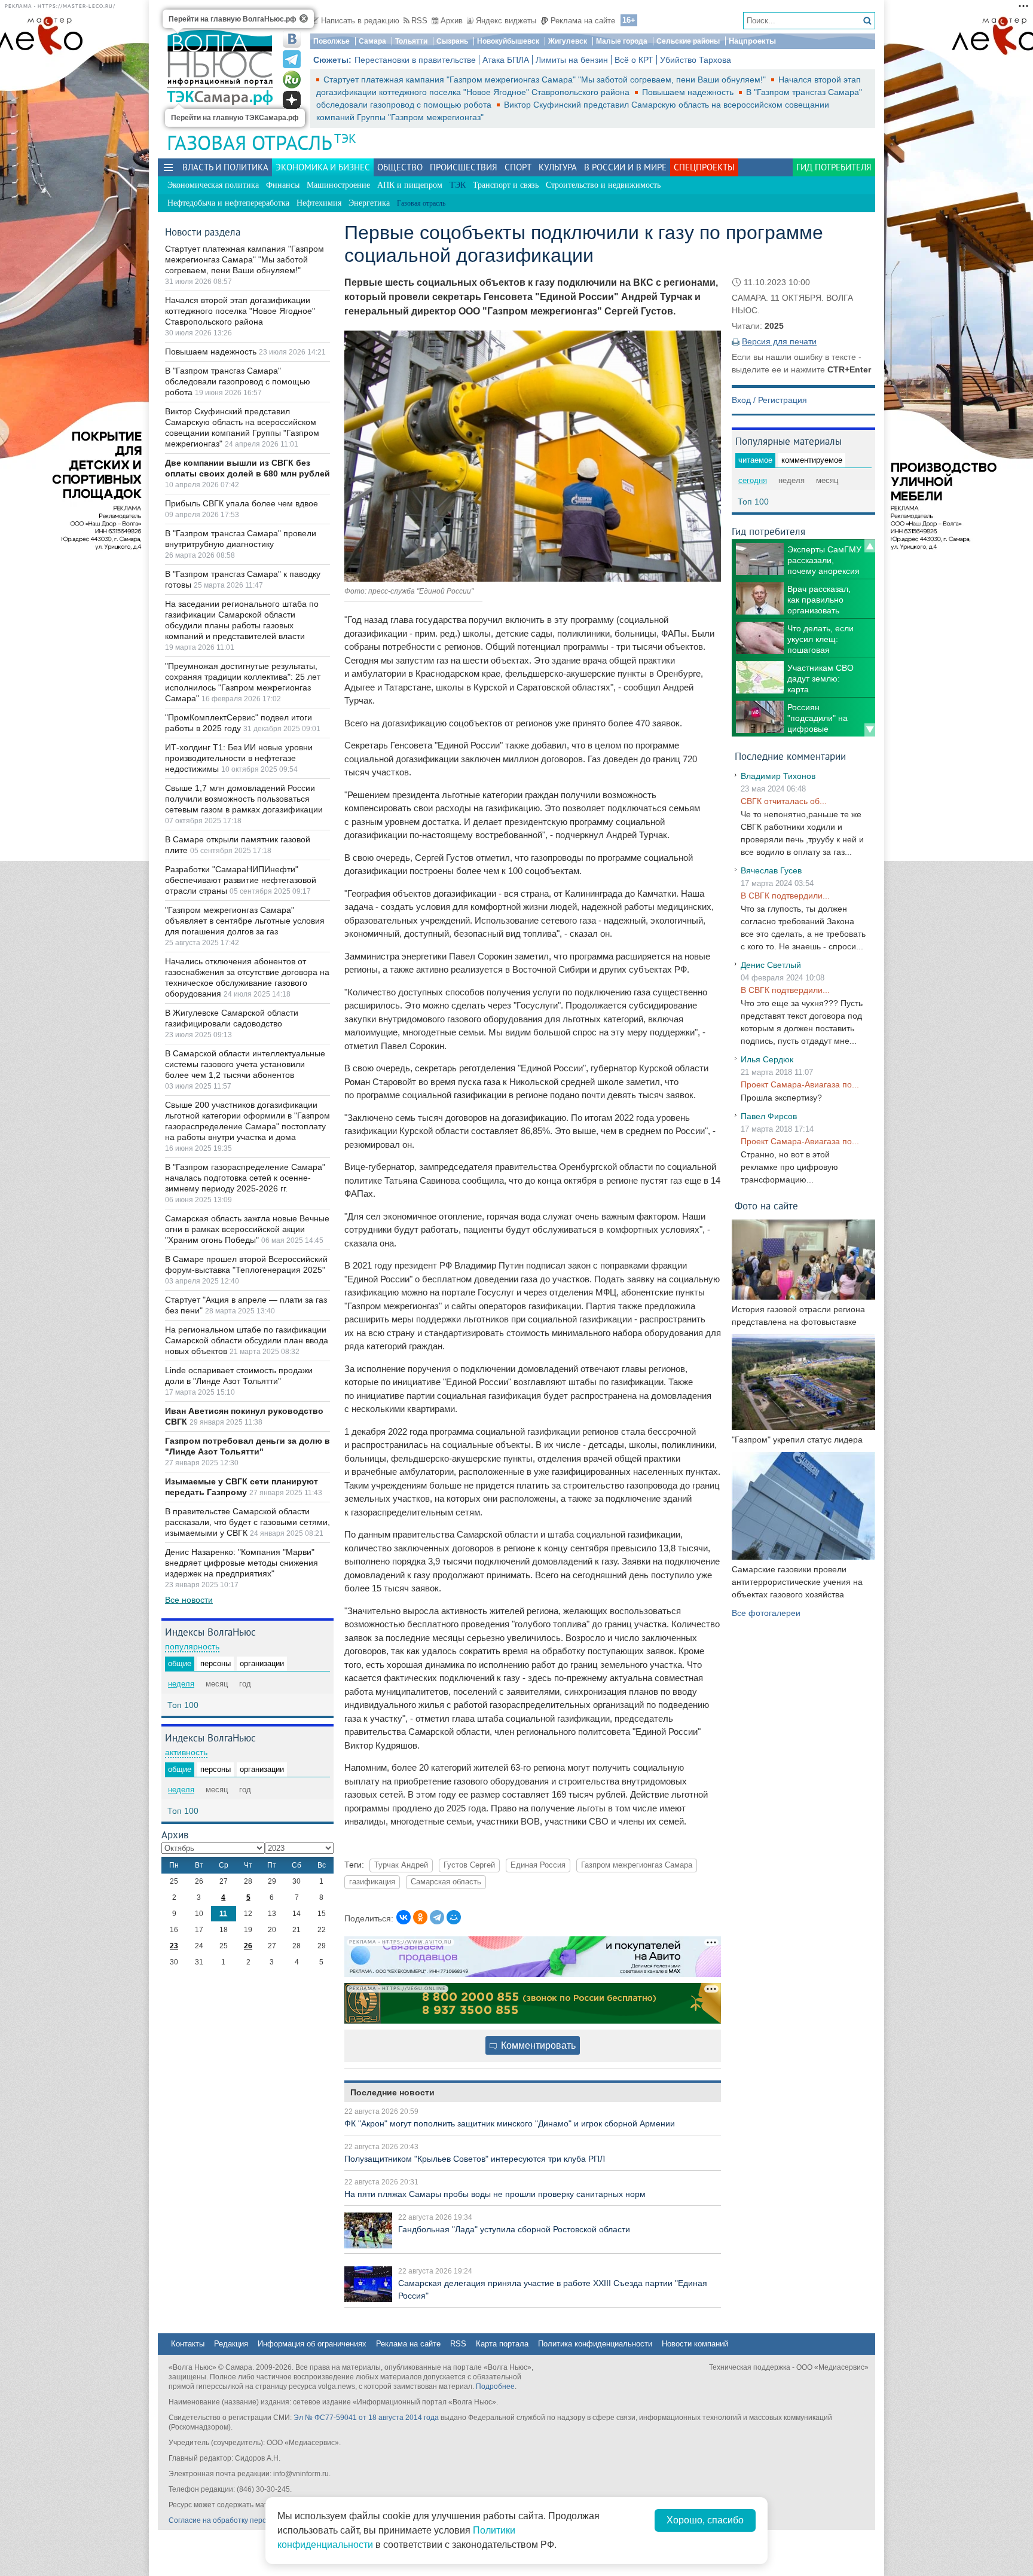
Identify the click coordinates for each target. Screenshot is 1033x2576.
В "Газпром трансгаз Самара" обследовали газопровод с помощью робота (238, 381)
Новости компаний (695, 2344)
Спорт (518, 167)
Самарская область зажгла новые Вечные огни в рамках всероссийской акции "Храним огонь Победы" (247, 1229)
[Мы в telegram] (292, 59)
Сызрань (452, 41)
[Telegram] (437, 1917)
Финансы (283, 185)
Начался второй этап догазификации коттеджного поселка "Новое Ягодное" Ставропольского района (240, 311)
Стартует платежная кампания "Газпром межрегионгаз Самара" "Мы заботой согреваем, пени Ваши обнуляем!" (546, 80)
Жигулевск (568, 41)
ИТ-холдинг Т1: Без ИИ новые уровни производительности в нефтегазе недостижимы (239, 758)
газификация (372, 1882)
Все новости (189, 1600)
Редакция (231, 2344)
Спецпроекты (704, 167)
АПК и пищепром (410, 185)
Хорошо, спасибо (705, 2520)
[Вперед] (870, 730)
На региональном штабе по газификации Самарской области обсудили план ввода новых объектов (247, 1340)
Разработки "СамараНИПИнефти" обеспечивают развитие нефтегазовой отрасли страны (241, 880)
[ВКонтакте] (404, 1917)
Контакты (188, 2344)
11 (223, 1914)
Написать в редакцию (360, 21)
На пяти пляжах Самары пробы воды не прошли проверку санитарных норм (495, 2194)
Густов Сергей (469, 1865)
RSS (419, 21)
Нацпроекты (752, 41)
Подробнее (495, 2386)
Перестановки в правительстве (415, 60)
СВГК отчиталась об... (784, 801)
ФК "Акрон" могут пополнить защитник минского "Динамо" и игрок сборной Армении (510, 2123)
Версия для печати (779, 341)
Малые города (622, 41)
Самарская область (446, 1882)
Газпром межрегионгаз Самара (637, 1865)
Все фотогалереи (766, 1613)
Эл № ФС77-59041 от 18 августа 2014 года (366, 2418)
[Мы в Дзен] (292, 100)
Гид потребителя (834, 167)
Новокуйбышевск (508, 41)
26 (248, 1946)
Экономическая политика (213, 185)
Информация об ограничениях (312, 2344)
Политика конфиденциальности (595, 2344)
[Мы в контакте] (292, 39)
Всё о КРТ (634, 60)
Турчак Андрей (401, 1865)
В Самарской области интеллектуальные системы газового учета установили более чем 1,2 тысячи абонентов (245, 1064)
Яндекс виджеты (506, 21)
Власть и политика (225, 167)
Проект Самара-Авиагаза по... (800, 1084)
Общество (400, 167)
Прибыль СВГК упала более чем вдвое (242, 503)
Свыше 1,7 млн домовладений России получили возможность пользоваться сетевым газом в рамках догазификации (244, 799)
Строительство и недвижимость (603, 185)
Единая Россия (538, 1865)
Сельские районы (688, 41)
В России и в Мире (625, 167)
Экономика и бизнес (323, 167)
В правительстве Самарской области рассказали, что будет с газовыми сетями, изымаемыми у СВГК (247, 1522)
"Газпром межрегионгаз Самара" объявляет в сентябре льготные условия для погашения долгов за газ (245, 921)
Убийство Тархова (696, 60)
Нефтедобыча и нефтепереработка (228, 203)
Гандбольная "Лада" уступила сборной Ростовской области (514, 2229)
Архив (452, 21)
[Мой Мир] (454, 1917)
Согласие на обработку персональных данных (248, 2520)
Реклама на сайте (583, 21)
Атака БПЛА (506, 60)
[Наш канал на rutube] (292, 80)
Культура (558, 167)
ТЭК (345, 138)
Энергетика (369, 203)
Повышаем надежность (689, 92)
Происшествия (464, 167)
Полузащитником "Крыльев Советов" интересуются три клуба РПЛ (475, 2159)
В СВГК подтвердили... (785, 896)
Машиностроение (338, 185)
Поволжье (331, 41)
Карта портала (502, 2344)
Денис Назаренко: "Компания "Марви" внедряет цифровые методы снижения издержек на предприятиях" (242, 1563)
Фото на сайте (766, 1206)
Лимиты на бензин (572, 60)
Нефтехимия (319, 203)
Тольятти (411, 41)
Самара (372, 41)
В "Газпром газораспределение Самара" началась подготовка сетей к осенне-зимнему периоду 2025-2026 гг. (245, 1178)
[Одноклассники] (420, 1917)
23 (174, 1946)
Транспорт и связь (506, 185)
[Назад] (870, 546)
